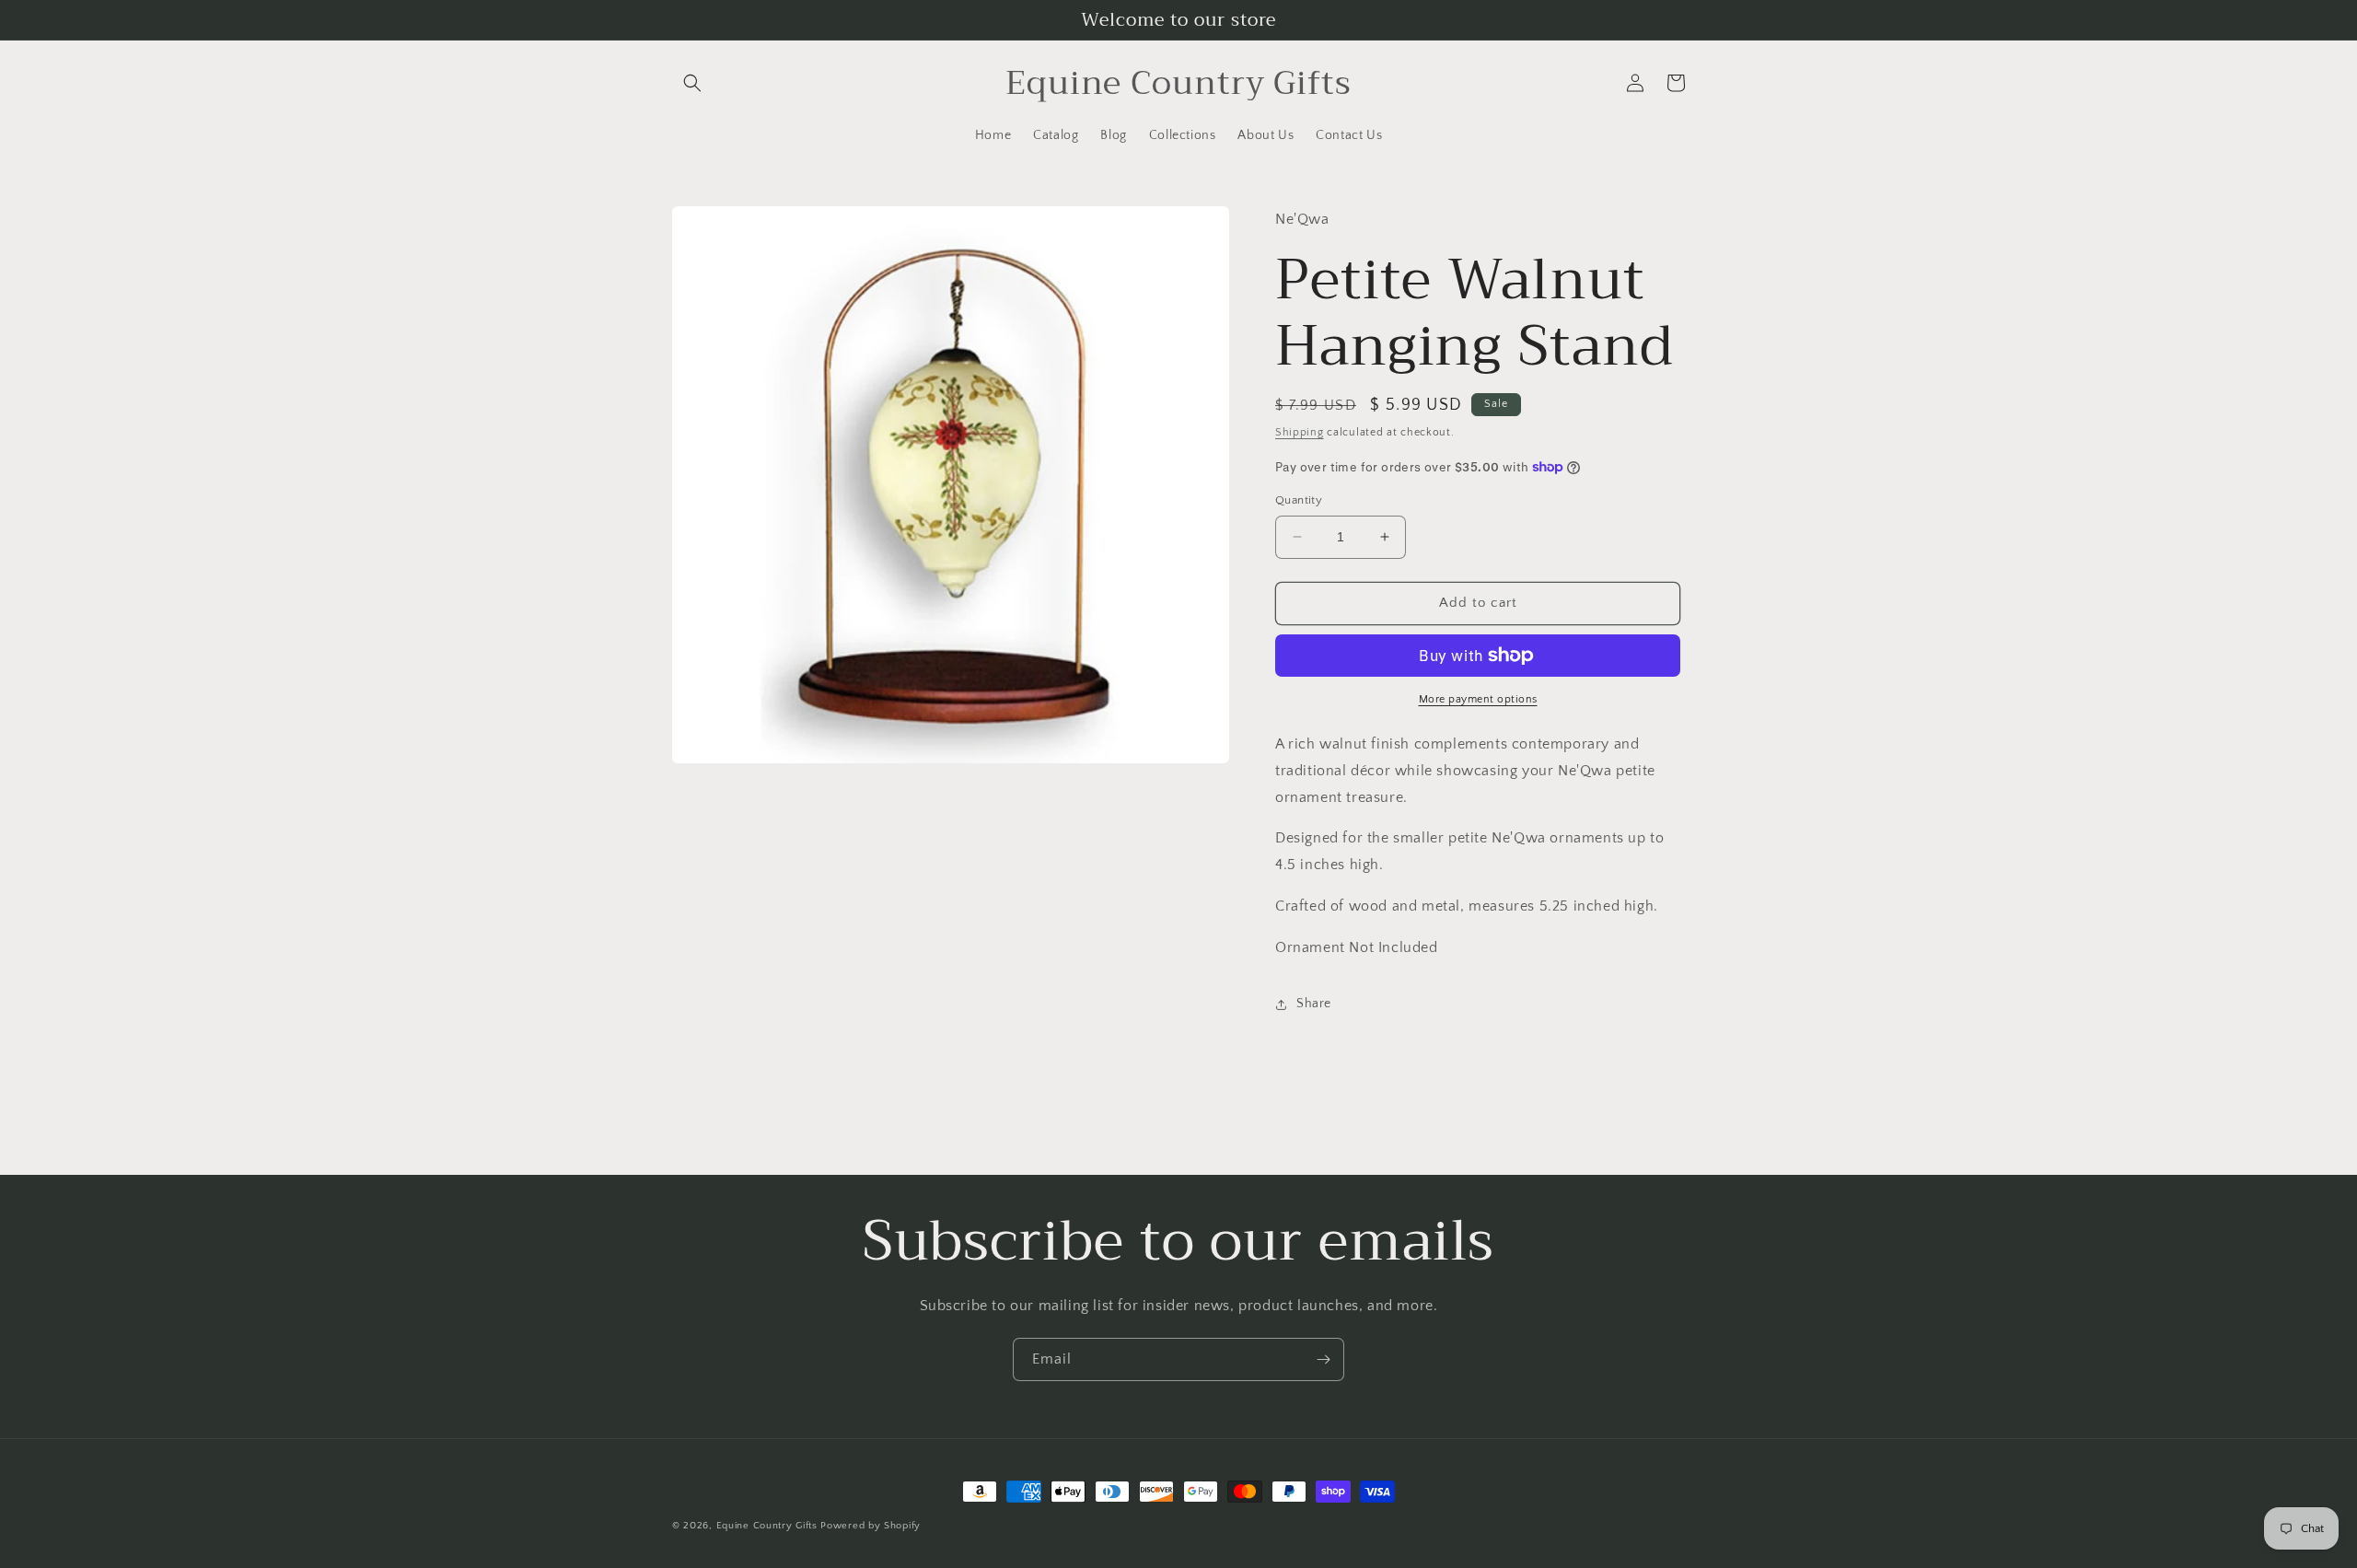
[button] (692, 83)
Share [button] (1314, 1004)
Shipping (1300, 432)
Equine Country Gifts (767, 1526)
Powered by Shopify (871, 1526)
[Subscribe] (1323, 1359)
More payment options (1478, 699)
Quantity (1299, 500)
